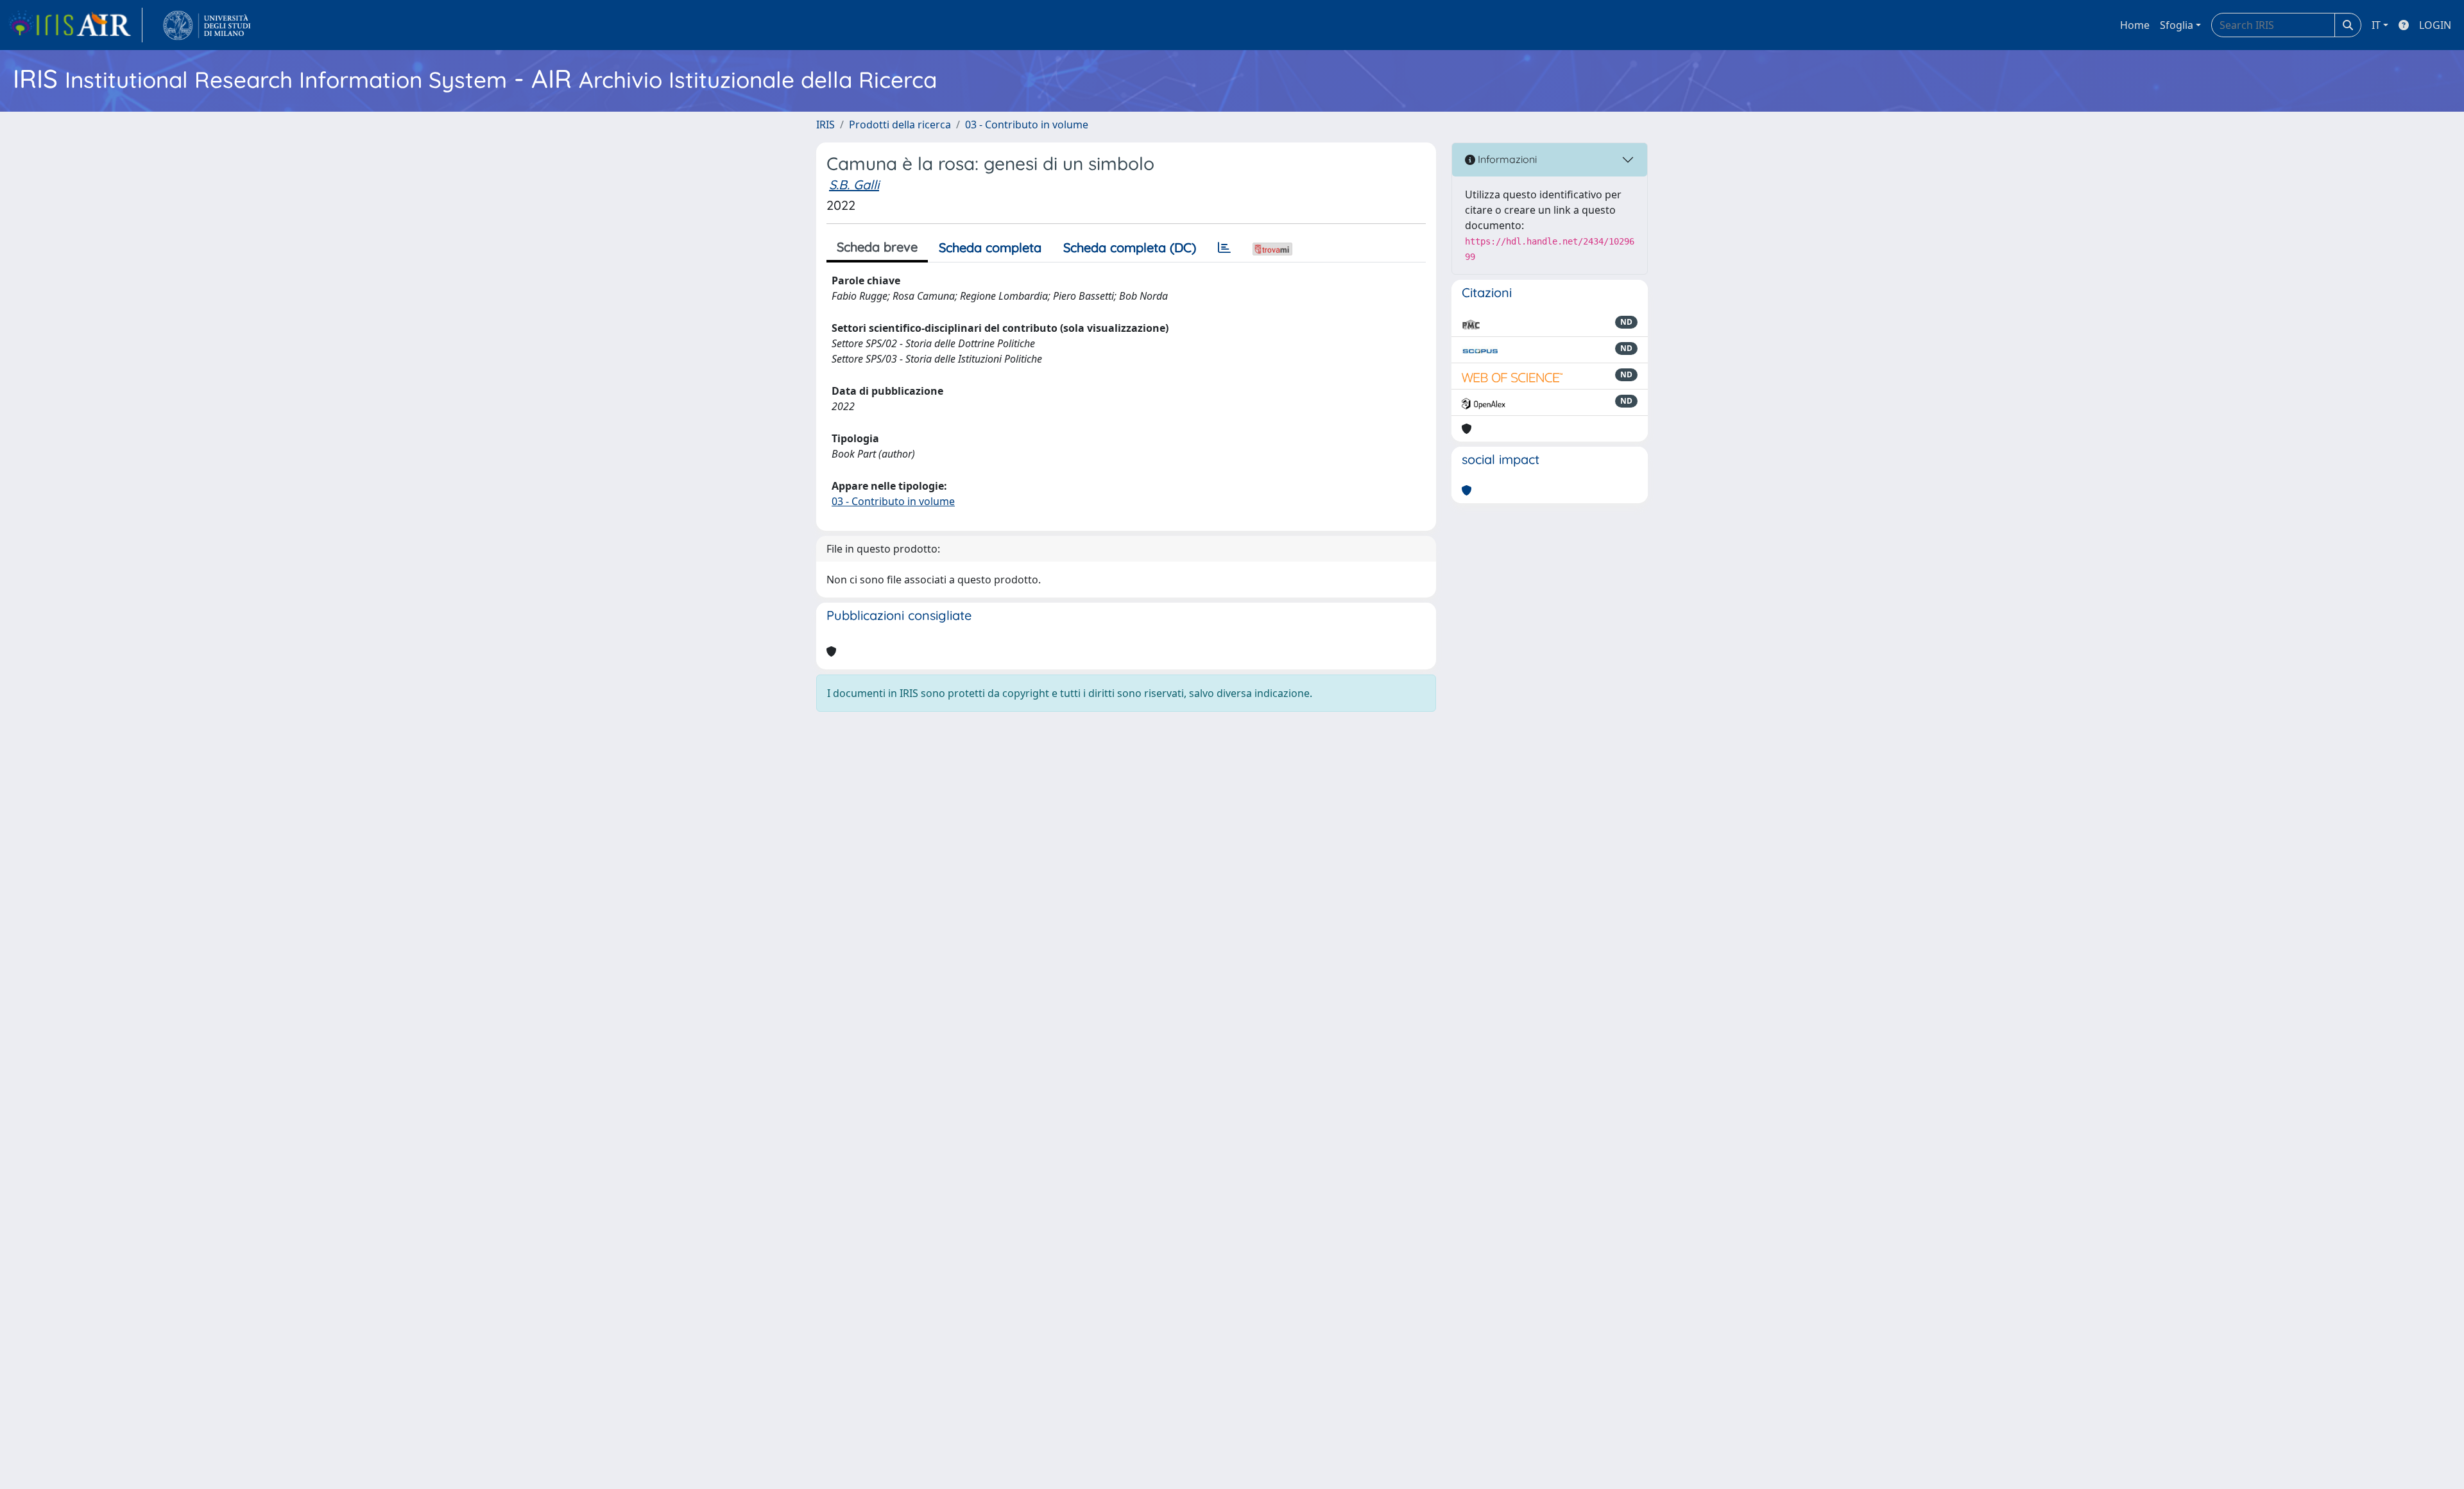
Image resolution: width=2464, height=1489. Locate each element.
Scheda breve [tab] (877, 247)
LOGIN (2435, 25)
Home (2135, 25)
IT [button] (2376, 25)
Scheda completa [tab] (990, 247)
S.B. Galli (854, 185)
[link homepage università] (207, 25)
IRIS (826, 125)
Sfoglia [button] (2177, 25)
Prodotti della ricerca (900, 125)
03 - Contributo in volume (1027, 125)
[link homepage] (75, 25)
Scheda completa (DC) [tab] (1130, 247)
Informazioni (1506, 159)
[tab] (1224, 248)
